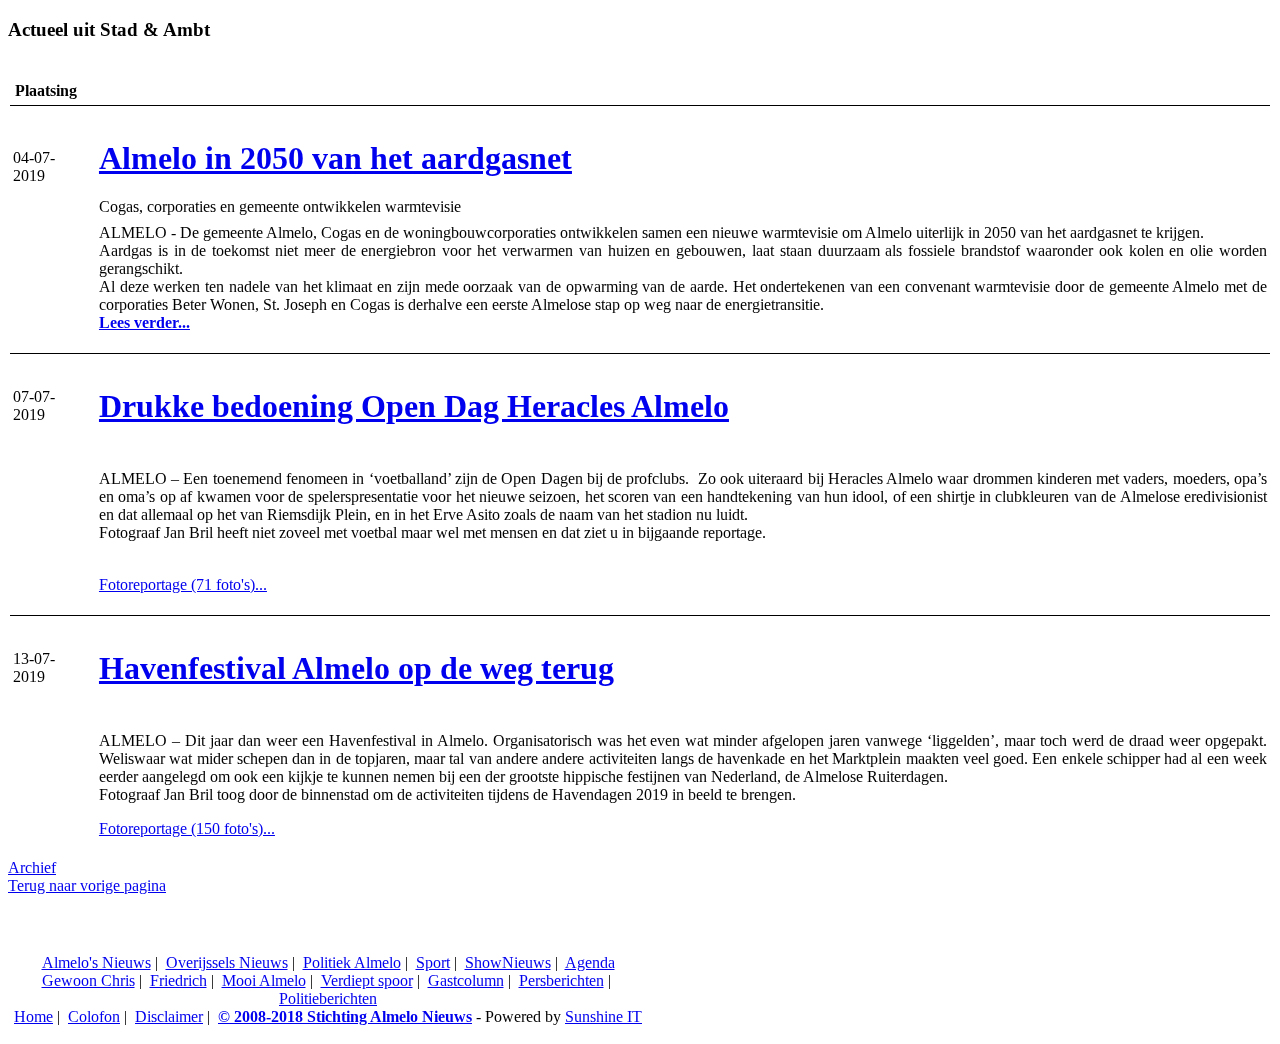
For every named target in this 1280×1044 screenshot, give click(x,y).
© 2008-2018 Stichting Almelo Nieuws (345, 1016)
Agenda (590, 962)
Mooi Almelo (264, 980)
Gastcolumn (466, 980)
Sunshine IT (603, 1016)
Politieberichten (328, 998)
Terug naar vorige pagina (87, 885)
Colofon (94, 1016)
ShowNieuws (508, 962)
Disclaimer (169, 1016)
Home (33, 1016)
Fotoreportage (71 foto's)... (183, 584)
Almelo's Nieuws (96, 962)
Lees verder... (144, 322)
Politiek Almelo (352, 962)
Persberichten (561, 980)
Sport (433, 962)
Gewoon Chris (88, 980)
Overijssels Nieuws (227, 962)
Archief (32, 867)
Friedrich (178, 980)
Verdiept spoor (367, 980)
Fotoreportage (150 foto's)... (187, 828)
